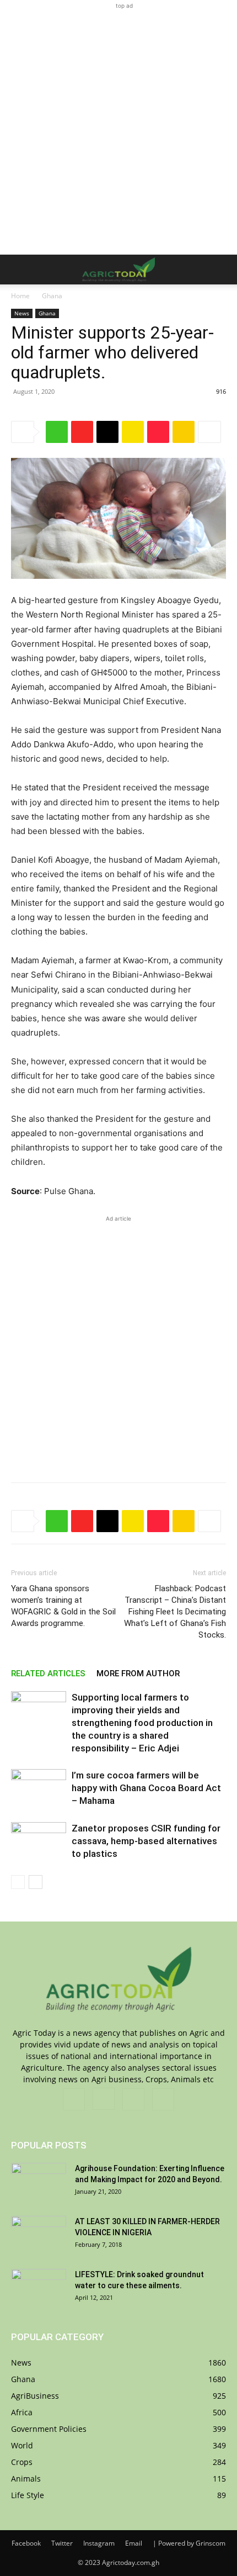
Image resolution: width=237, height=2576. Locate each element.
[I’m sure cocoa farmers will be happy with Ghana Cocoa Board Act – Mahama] (39, 1788)
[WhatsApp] (163, 2099)
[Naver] (57, 432)
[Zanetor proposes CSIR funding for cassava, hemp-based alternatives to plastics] (39, 1841)
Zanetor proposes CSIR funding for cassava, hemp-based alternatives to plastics (146, 1841)
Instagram (99, 2543)
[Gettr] (158, 432)
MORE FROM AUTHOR (138, 1674)
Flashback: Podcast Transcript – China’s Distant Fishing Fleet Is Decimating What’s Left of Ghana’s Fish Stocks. (175, 1612)
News (22, 313)
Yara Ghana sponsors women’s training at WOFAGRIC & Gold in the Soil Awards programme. (63, 1606)
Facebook (26, 2543)
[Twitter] (133, 2099)
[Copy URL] (107, 432)
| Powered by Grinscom (189, 2543)
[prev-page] (18, 1882)
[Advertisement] (118, 130)
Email (134, 2543)
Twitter (62, 2543)
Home (20, 296)
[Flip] (82, 432)
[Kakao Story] (133, 432)
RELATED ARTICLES (48, 1674)
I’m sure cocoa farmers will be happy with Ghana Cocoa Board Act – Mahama (146, 1788)
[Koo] (184, 432)
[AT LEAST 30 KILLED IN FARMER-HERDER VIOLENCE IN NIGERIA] (39, 2235)
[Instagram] (104, 2099)
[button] (19, 270)
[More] (209, 432)
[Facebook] (74, 2099)
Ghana (52, 296)
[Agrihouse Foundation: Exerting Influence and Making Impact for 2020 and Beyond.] (39, 2182)
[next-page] (36, 1882)
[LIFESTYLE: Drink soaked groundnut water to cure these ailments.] (39, 2288)
